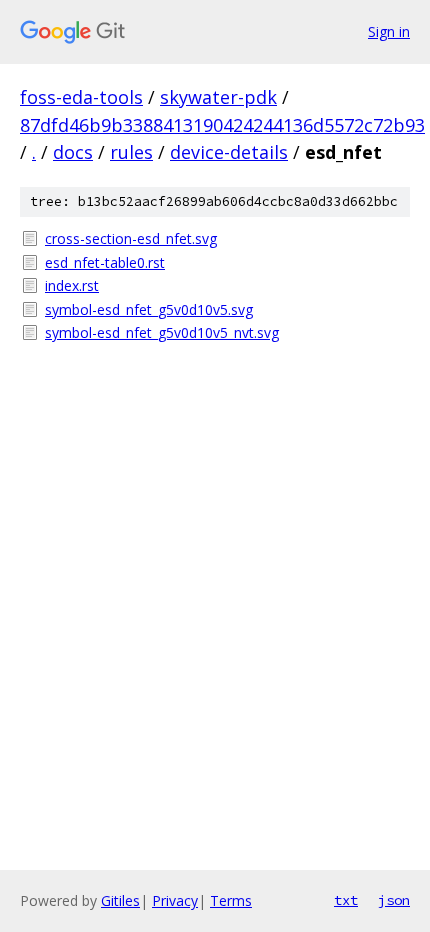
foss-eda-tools (81, 97)
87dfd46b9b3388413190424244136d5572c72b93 (222, 125)
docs (73, 152)
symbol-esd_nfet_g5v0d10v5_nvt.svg (162, 332)
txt (346, 900)
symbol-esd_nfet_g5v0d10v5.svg (149, 309)
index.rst (72, 285)
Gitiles (120, 900)
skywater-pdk (218, 97)
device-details (229, 152)
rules (131, 152)
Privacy (175, 900)
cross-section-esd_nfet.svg (131, 238)
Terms (231, 900)
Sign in (389, 31)
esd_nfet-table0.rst (105, 262)
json (394, 900)
